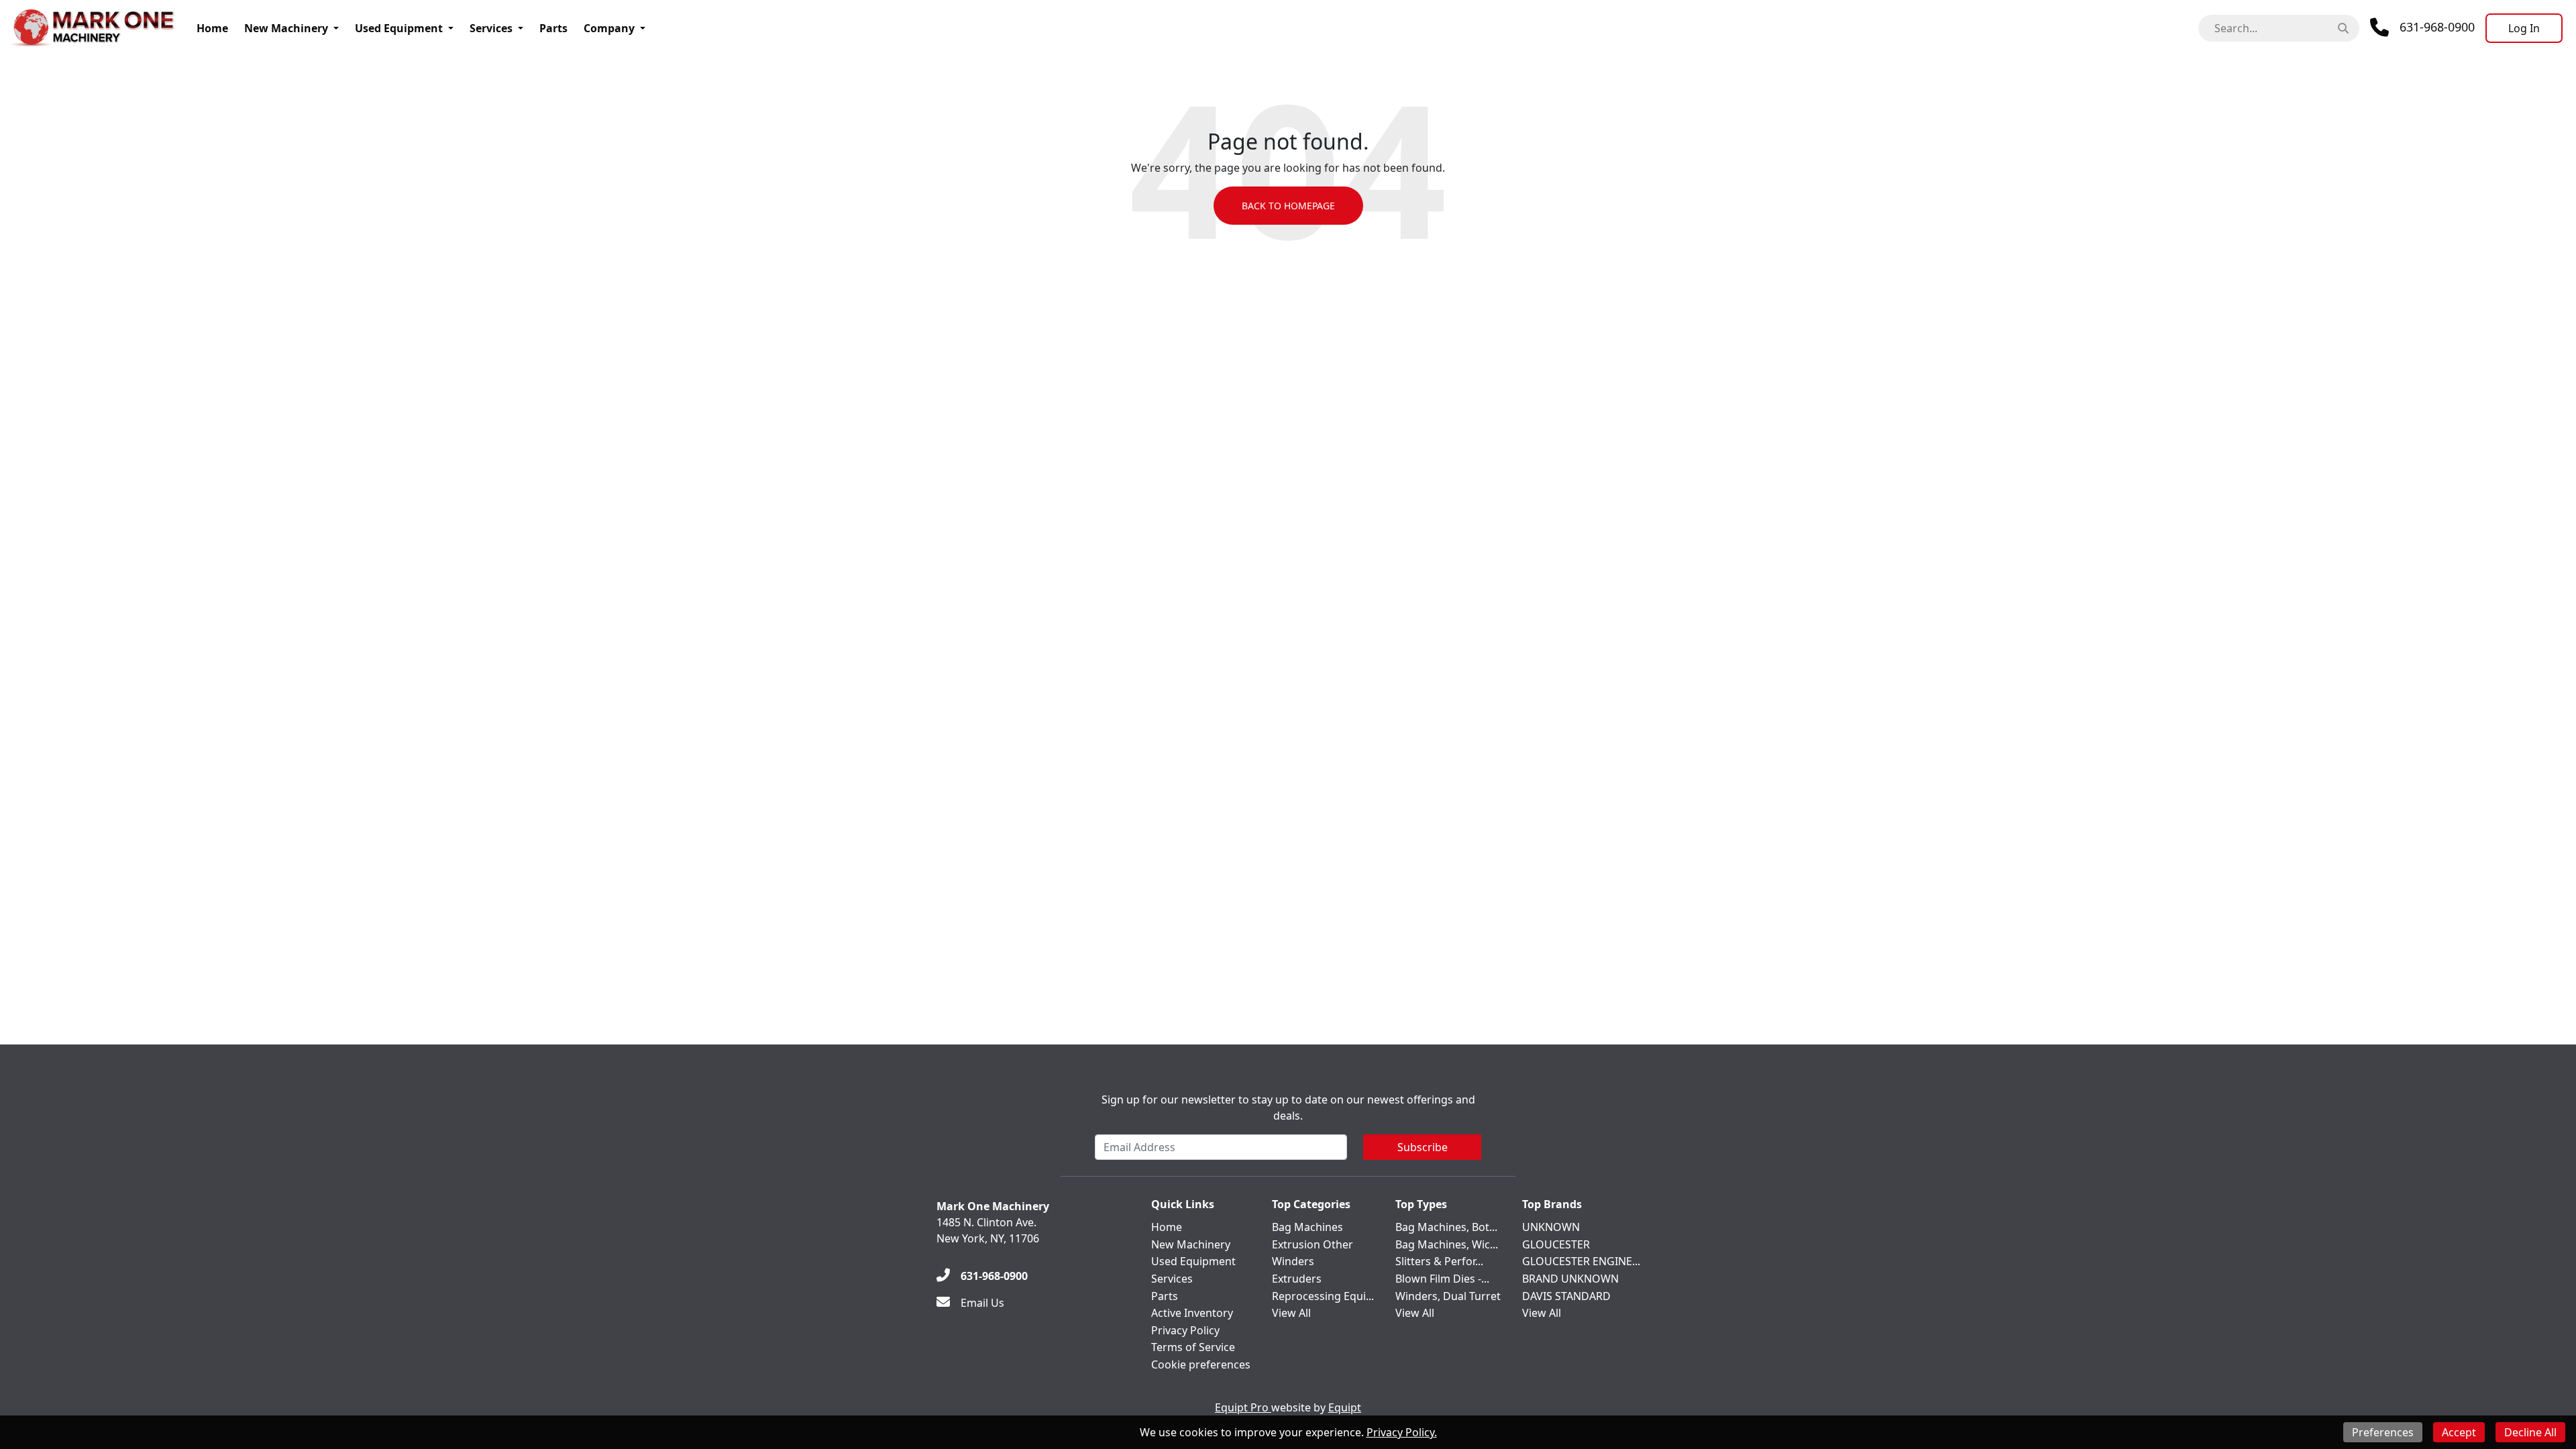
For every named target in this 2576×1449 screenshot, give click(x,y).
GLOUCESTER (1556, 1244)
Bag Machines (1307, 1227)
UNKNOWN (1551, 1227)
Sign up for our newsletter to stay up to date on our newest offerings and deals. (1288, 1108)
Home (212, 28)
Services (491, 28)
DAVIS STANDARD (1566, 1296)
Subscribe (1423, 1147)
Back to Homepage (1288, 206)
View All (1291, 1313)
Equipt (1345, 1407)
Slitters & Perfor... (1439, 1261)
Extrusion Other (1312, 1244)
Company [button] (609, 28)
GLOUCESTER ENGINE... (1581, 1261)
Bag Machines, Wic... (1447, 1244)
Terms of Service (1193, 1347)
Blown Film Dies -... (1442, 1279)
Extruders (1297, 1279)
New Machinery (286, 28)
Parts (553, 28)
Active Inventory (1192, 1313)
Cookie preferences (1201, 1364)
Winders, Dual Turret (1448, 1296)
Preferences (2383, 1432)
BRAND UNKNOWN (1570, 1279)
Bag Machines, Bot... (1446, 1227)
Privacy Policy (1185, 1330)
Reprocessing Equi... (1323, 1296)
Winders (1293, 1261)
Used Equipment (399, 28)
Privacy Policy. (1402, 1432)
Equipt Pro (1243, 1407)
